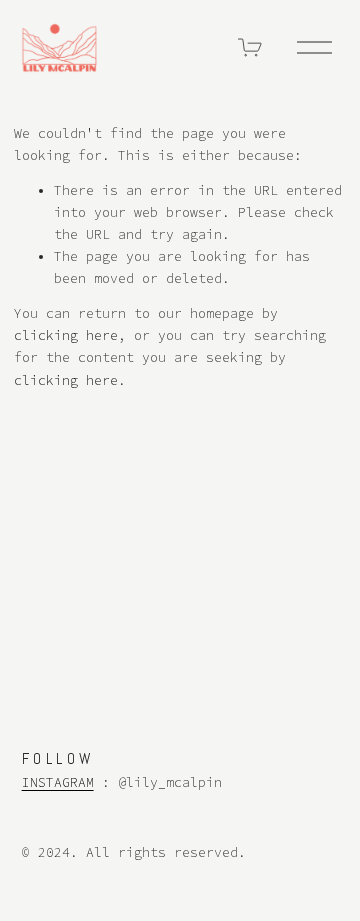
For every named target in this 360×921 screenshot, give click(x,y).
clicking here (66, 335)
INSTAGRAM (58, 782)
